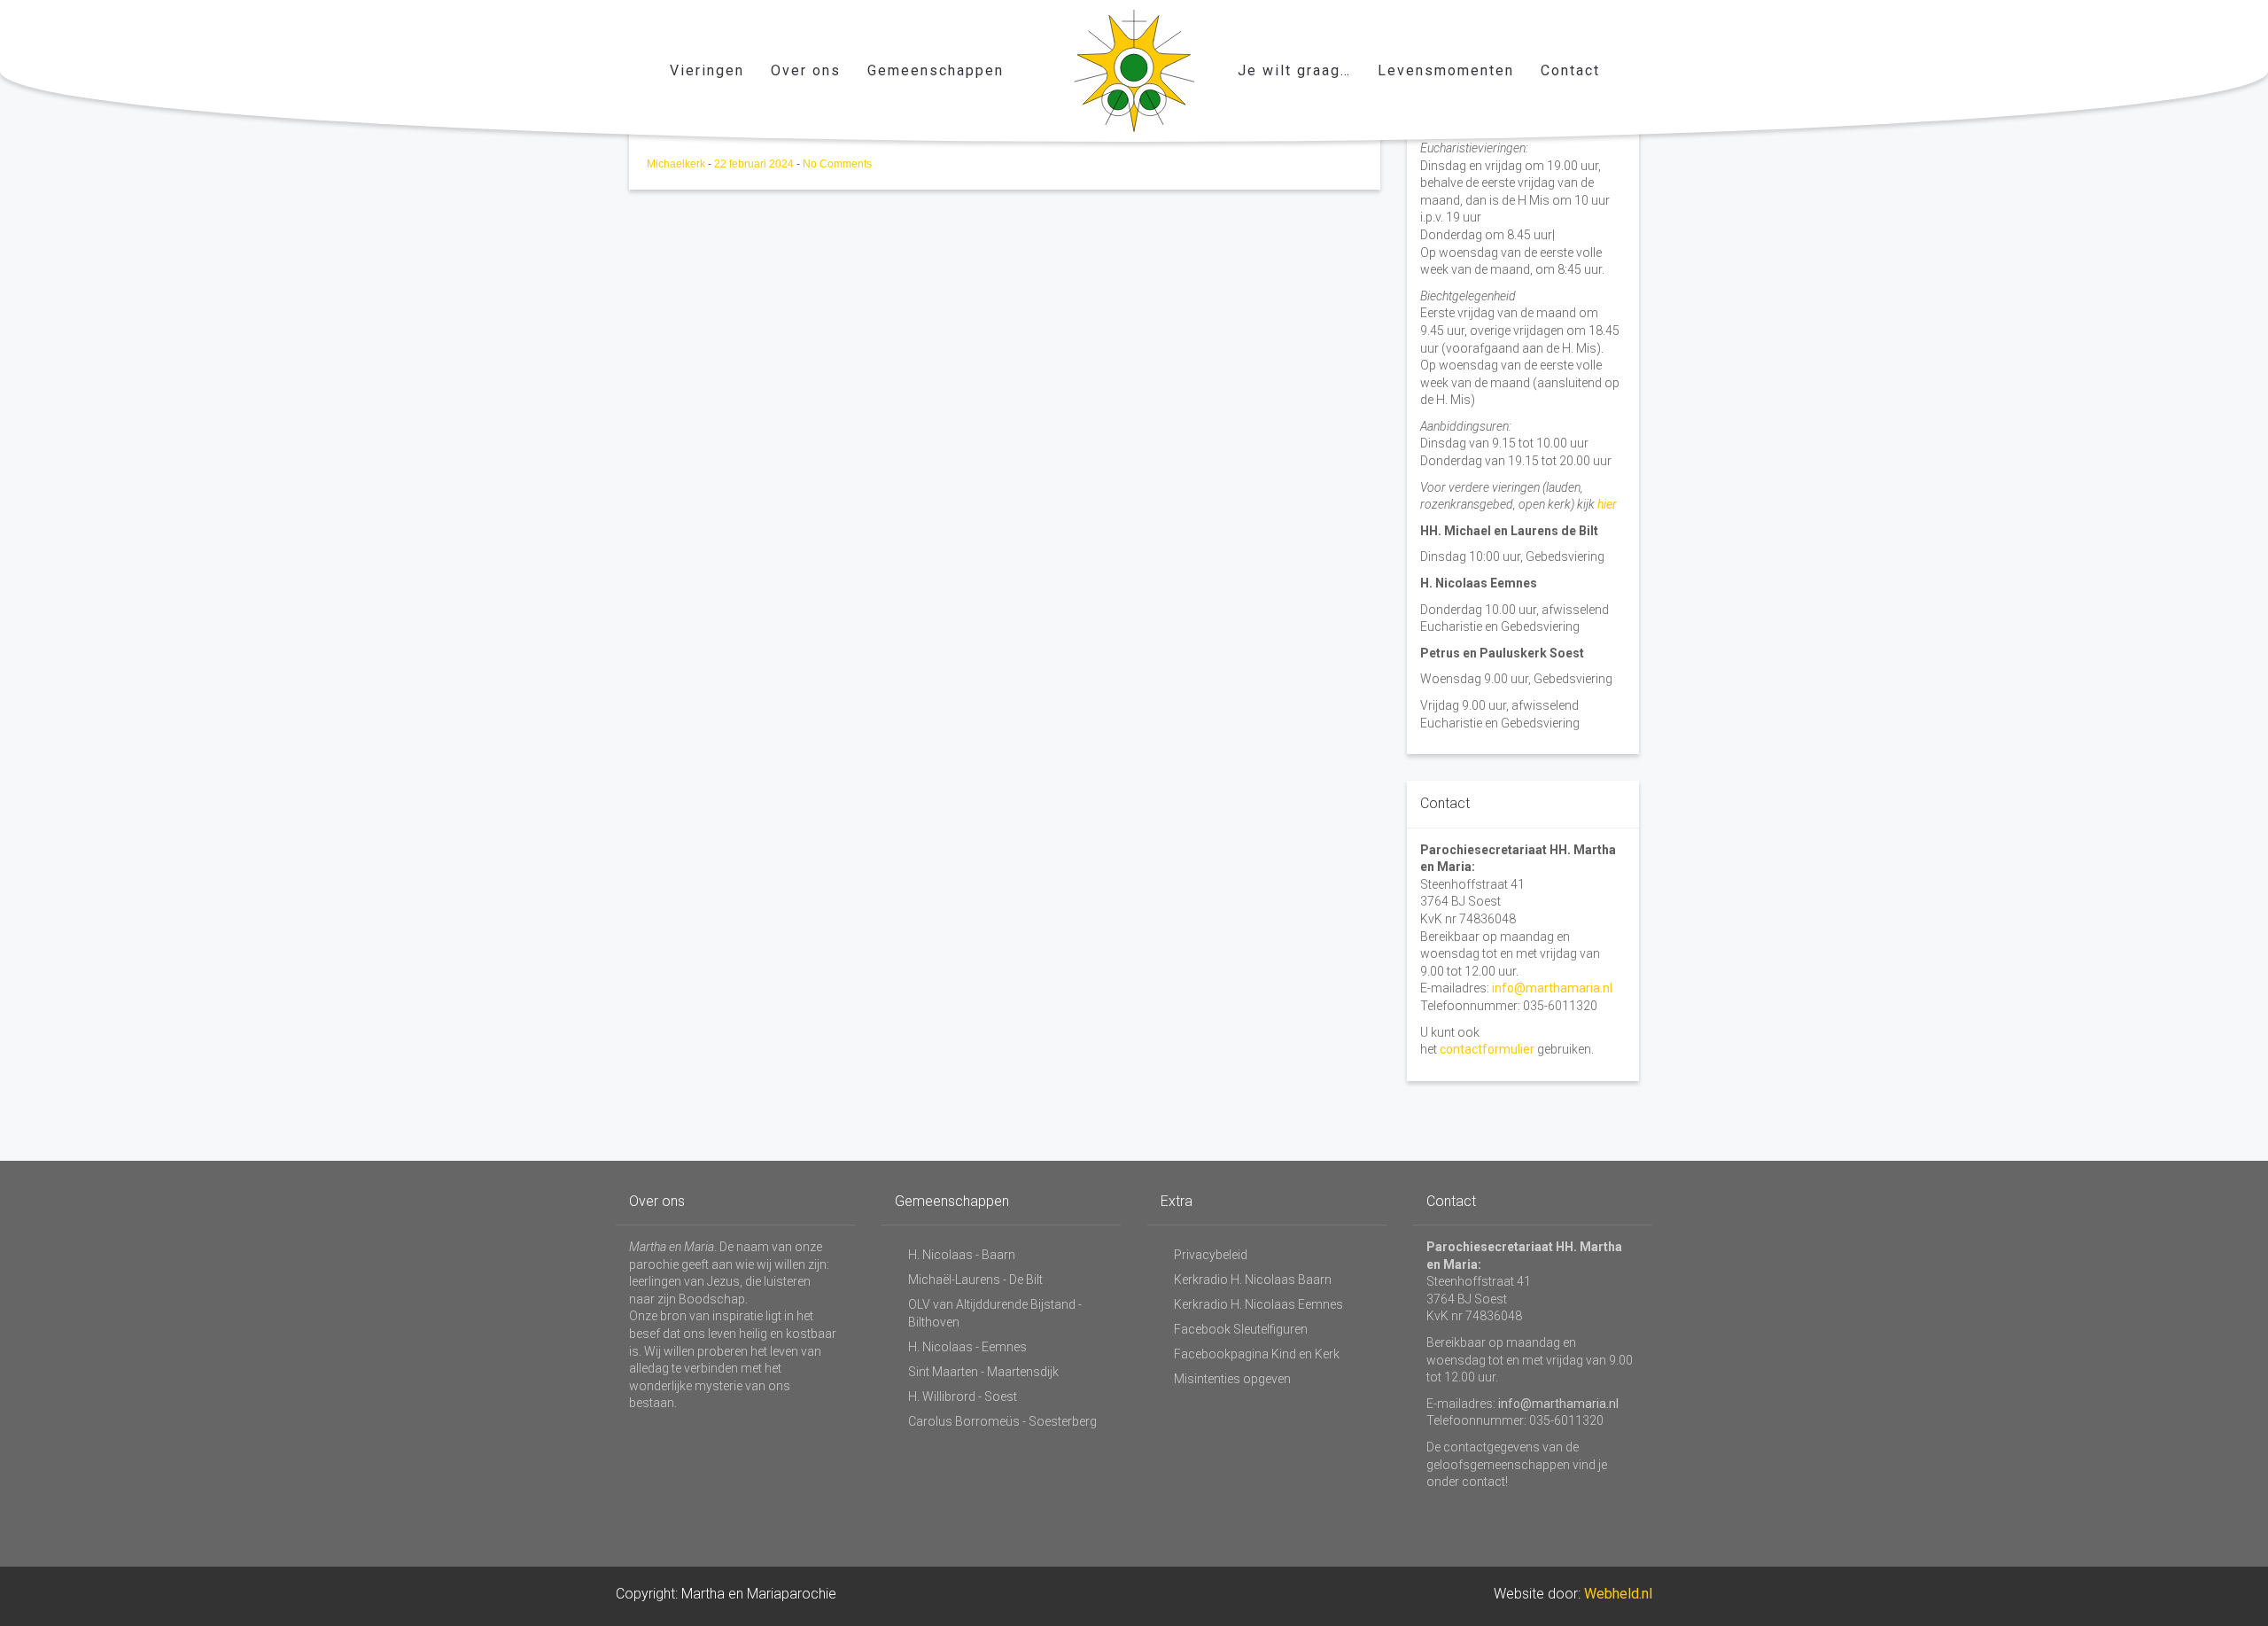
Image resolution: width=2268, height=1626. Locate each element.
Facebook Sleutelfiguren (1241, 1329)
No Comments (837, 164)
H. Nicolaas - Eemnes (967, 1347)
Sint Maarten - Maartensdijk (983, 1372)
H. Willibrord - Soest (963, 1396)
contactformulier (1487, 1049)
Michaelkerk (677, 164)
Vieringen (707, 70)
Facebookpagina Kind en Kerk (1257, 1354)
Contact (1570, 70)
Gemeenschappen (936, 70)
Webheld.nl (1618, 1594)
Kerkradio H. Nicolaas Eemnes (1258, 1304)
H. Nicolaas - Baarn (962, 1255)
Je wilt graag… (1294, 70)
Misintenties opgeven (1232, 1379)
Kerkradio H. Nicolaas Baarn (1253, 1280)
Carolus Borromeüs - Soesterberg (1002, 1421)
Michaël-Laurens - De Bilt (975, 1280)
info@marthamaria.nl (1552, 988)
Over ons (806, 70)
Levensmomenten (1446, 70)
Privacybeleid (1211, 1255)
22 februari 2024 (755, 164)
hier (1607, 504)
